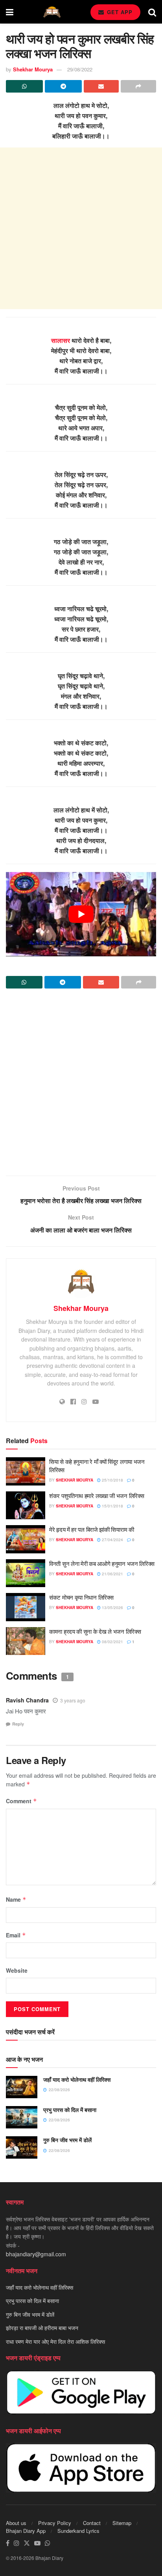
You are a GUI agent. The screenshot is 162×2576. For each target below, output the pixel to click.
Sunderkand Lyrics (78, 2531)
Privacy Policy (55, 2523)
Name (16, 1899)
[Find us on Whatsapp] (48, 2543)
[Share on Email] (101, 86)
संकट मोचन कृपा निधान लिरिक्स (81, 1597)
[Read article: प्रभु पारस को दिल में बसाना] (22, 2117)
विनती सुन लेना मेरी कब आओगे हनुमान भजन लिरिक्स (102, 1563)
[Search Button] (152, 12)
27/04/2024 (112, 1540)
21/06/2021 (112, 1574)
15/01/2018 (112, 1506)
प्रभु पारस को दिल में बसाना (70, 2110)
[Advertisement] (81, 228)
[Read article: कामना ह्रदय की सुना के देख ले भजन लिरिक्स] (26, 1641)
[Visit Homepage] (52, 12)
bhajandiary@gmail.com (36, 2254)
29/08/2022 (80, 69)
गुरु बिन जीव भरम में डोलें (67, 2140)
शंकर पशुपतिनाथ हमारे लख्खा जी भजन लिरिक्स (97, 1496)
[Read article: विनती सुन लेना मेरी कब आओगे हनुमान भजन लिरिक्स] (26, 1573)
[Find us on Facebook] (8, 2543)
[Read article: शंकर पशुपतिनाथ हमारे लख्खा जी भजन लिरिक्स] (26, 1506)
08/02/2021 (112, 1642)
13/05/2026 (112, 1607)
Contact (92, 2523)
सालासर (61, 340)
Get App (119, 12)
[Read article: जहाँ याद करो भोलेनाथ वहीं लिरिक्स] (22, 2087)
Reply (18, 1724)
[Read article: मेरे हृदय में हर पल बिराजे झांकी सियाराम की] (26, 1539)
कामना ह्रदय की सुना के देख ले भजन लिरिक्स (95, 1631)
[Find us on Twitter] (27, 2543)
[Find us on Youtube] (37, 2543)
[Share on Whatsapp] (24, 86)
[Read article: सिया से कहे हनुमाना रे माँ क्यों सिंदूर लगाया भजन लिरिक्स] (26, 1471)
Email (16, 1935)
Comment (21, 1801)
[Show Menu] (10, 12)
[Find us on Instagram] (17, 2543)
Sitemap (122, 2523)
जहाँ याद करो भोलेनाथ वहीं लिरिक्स (77, 2079)
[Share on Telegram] (63, 86)
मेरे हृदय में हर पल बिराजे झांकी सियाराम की (92, 1529)
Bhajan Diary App (26, 2531)
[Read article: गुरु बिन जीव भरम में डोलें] (22, 2147)
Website (17, 1970)
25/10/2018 (112, 1480)
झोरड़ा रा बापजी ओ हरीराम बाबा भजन (42, 2328)
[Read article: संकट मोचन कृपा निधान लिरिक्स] (26, 1607)
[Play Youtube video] (81, 914)
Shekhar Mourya (33, 69)
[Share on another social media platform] (138, 86)
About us (16, 2523)
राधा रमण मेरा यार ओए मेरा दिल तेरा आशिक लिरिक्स (55, 2341)
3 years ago (73, 1700)
